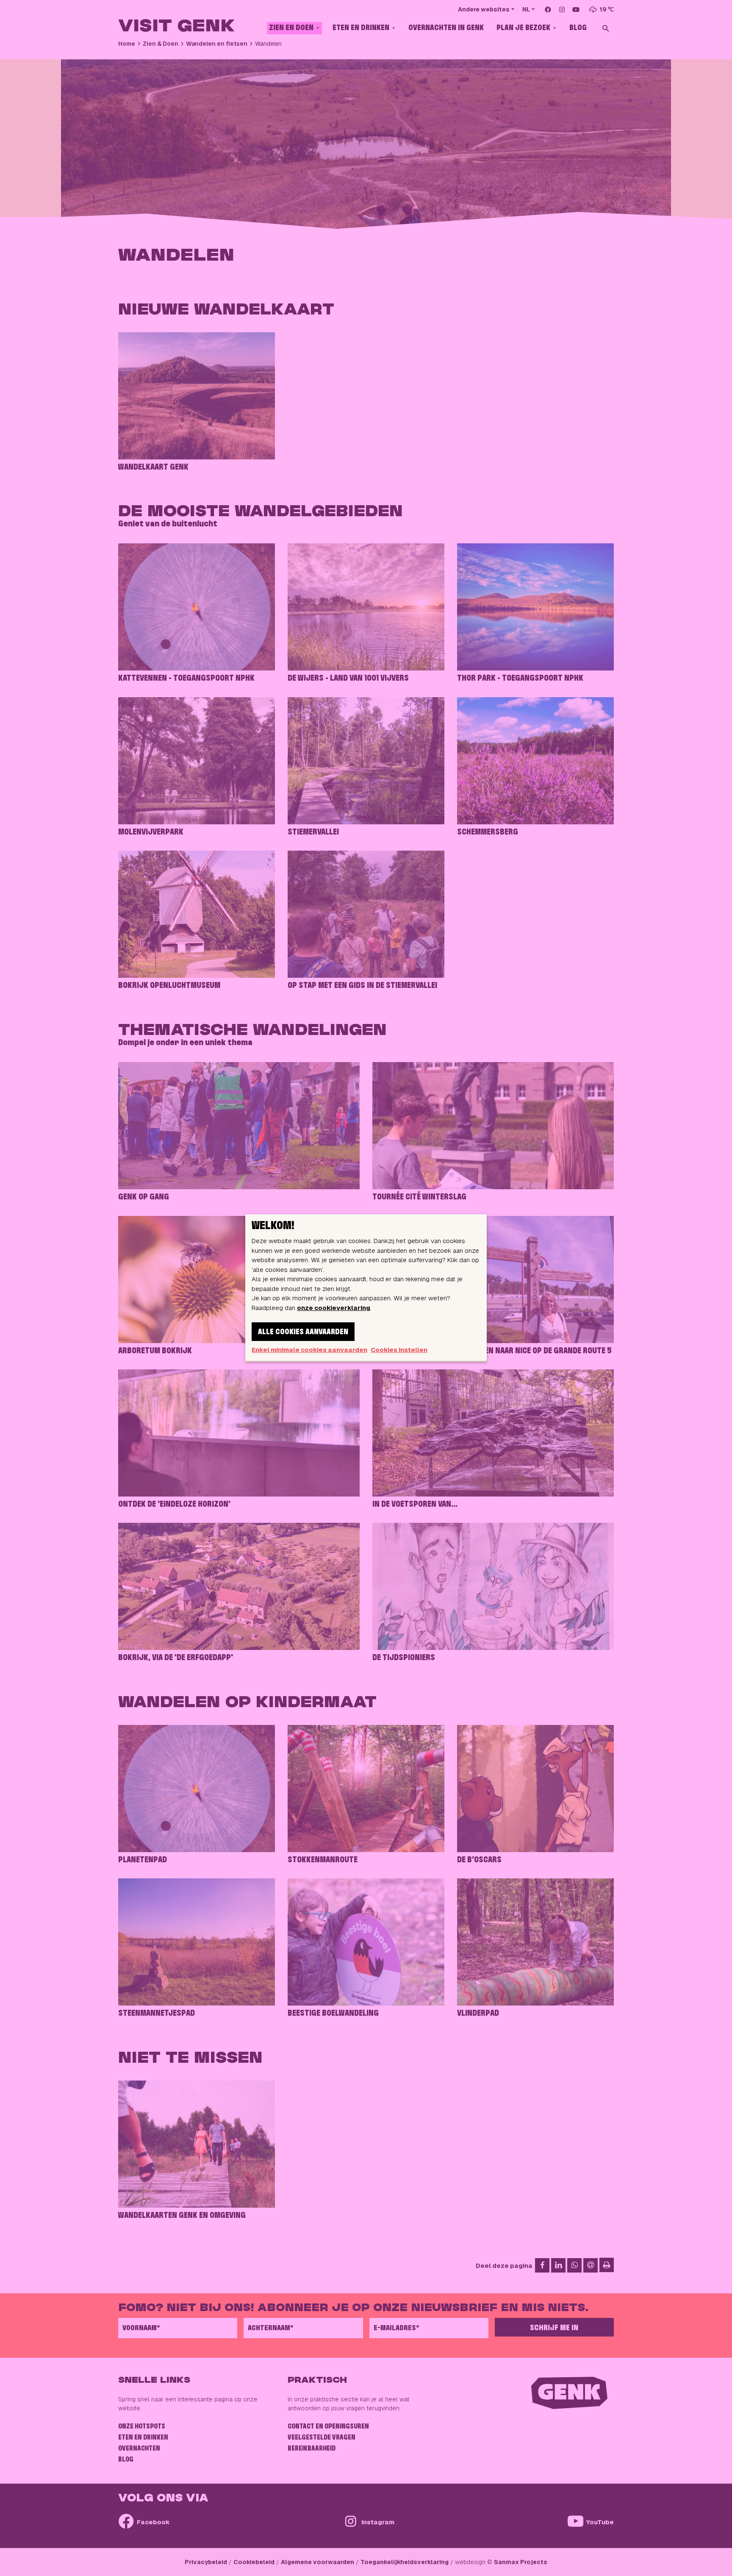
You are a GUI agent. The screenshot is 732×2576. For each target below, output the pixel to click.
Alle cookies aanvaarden (303, 1332)
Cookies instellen (399, 1350)
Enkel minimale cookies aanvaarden (309, 1350)
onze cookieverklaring (334, 1308)
